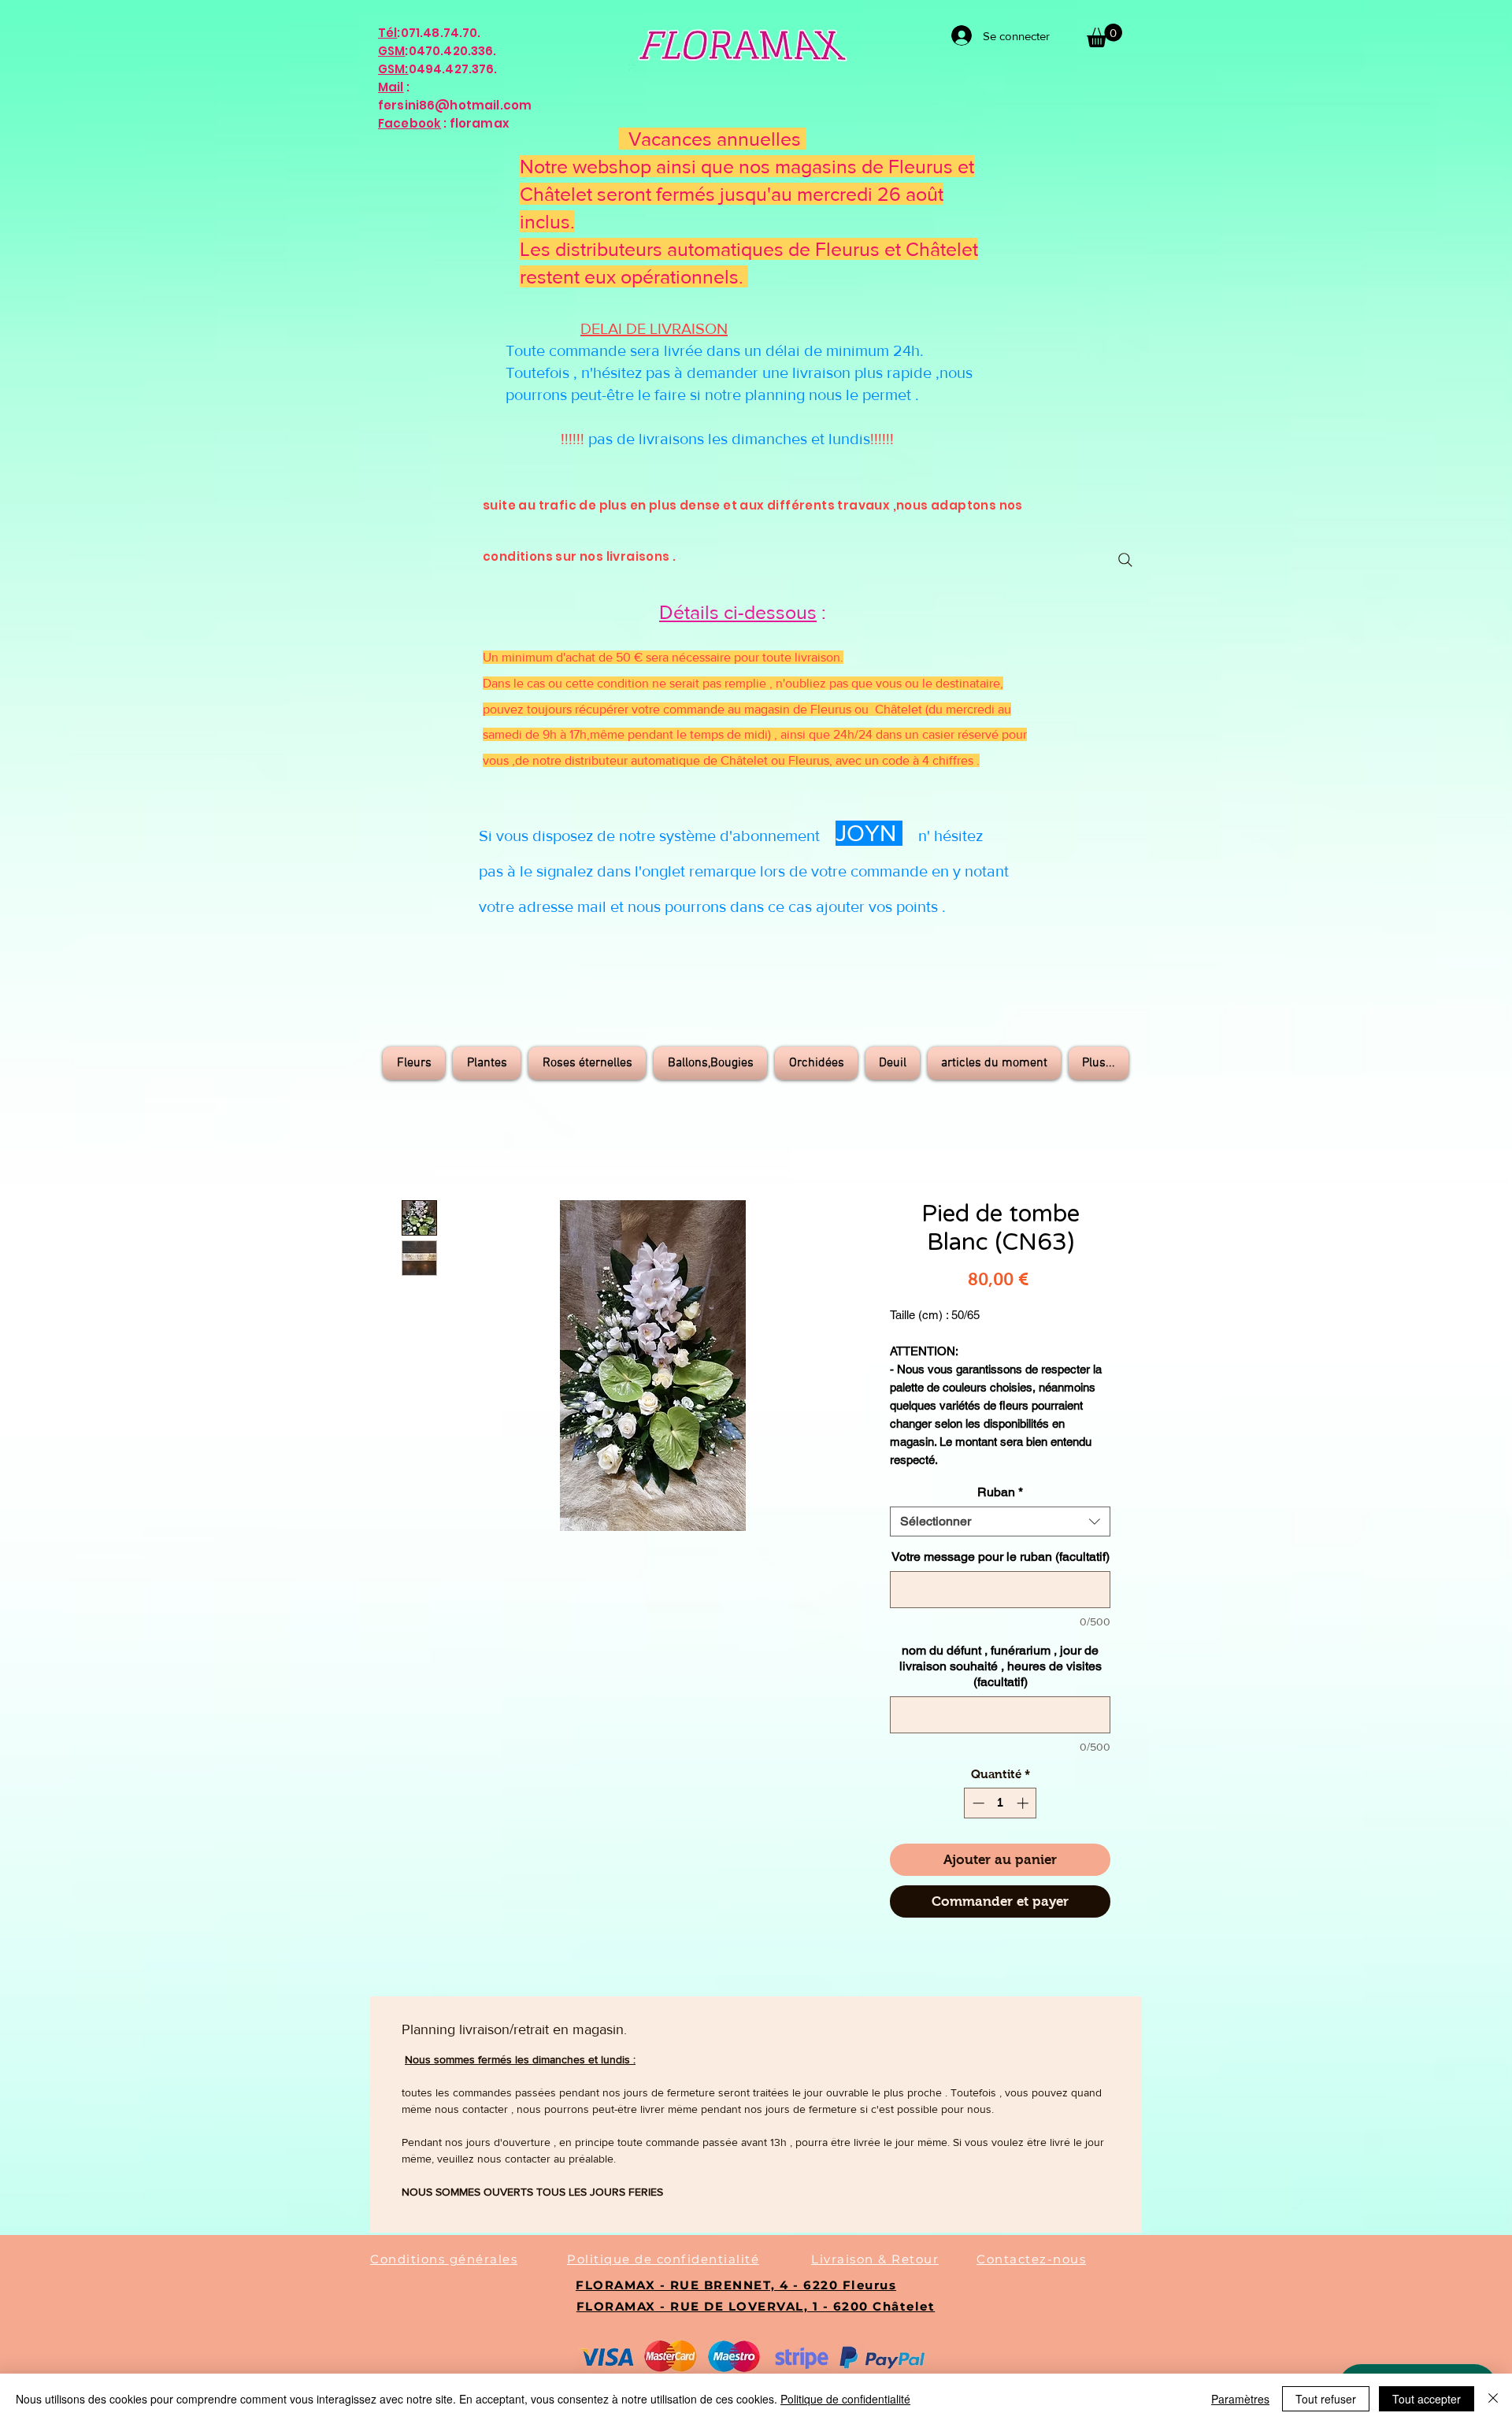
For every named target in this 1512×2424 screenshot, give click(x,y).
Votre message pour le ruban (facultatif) (1001, 1557)
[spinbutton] (1001, 1803)
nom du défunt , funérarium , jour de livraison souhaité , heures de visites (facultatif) (1001, 1666)
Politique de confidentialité (845, 2399)
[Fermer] (1493, 2399)
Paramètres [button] (1240, 2399)
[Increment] (1024, 1803)
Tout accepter (1427, 2399)
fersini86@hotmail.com (455, 105)
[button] (1104, 35)
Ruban (1000, 1492)
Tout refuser (1326, 2399)
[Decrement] (977, 1803)
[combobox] (1000, 1521)
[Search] (1125, 560)
